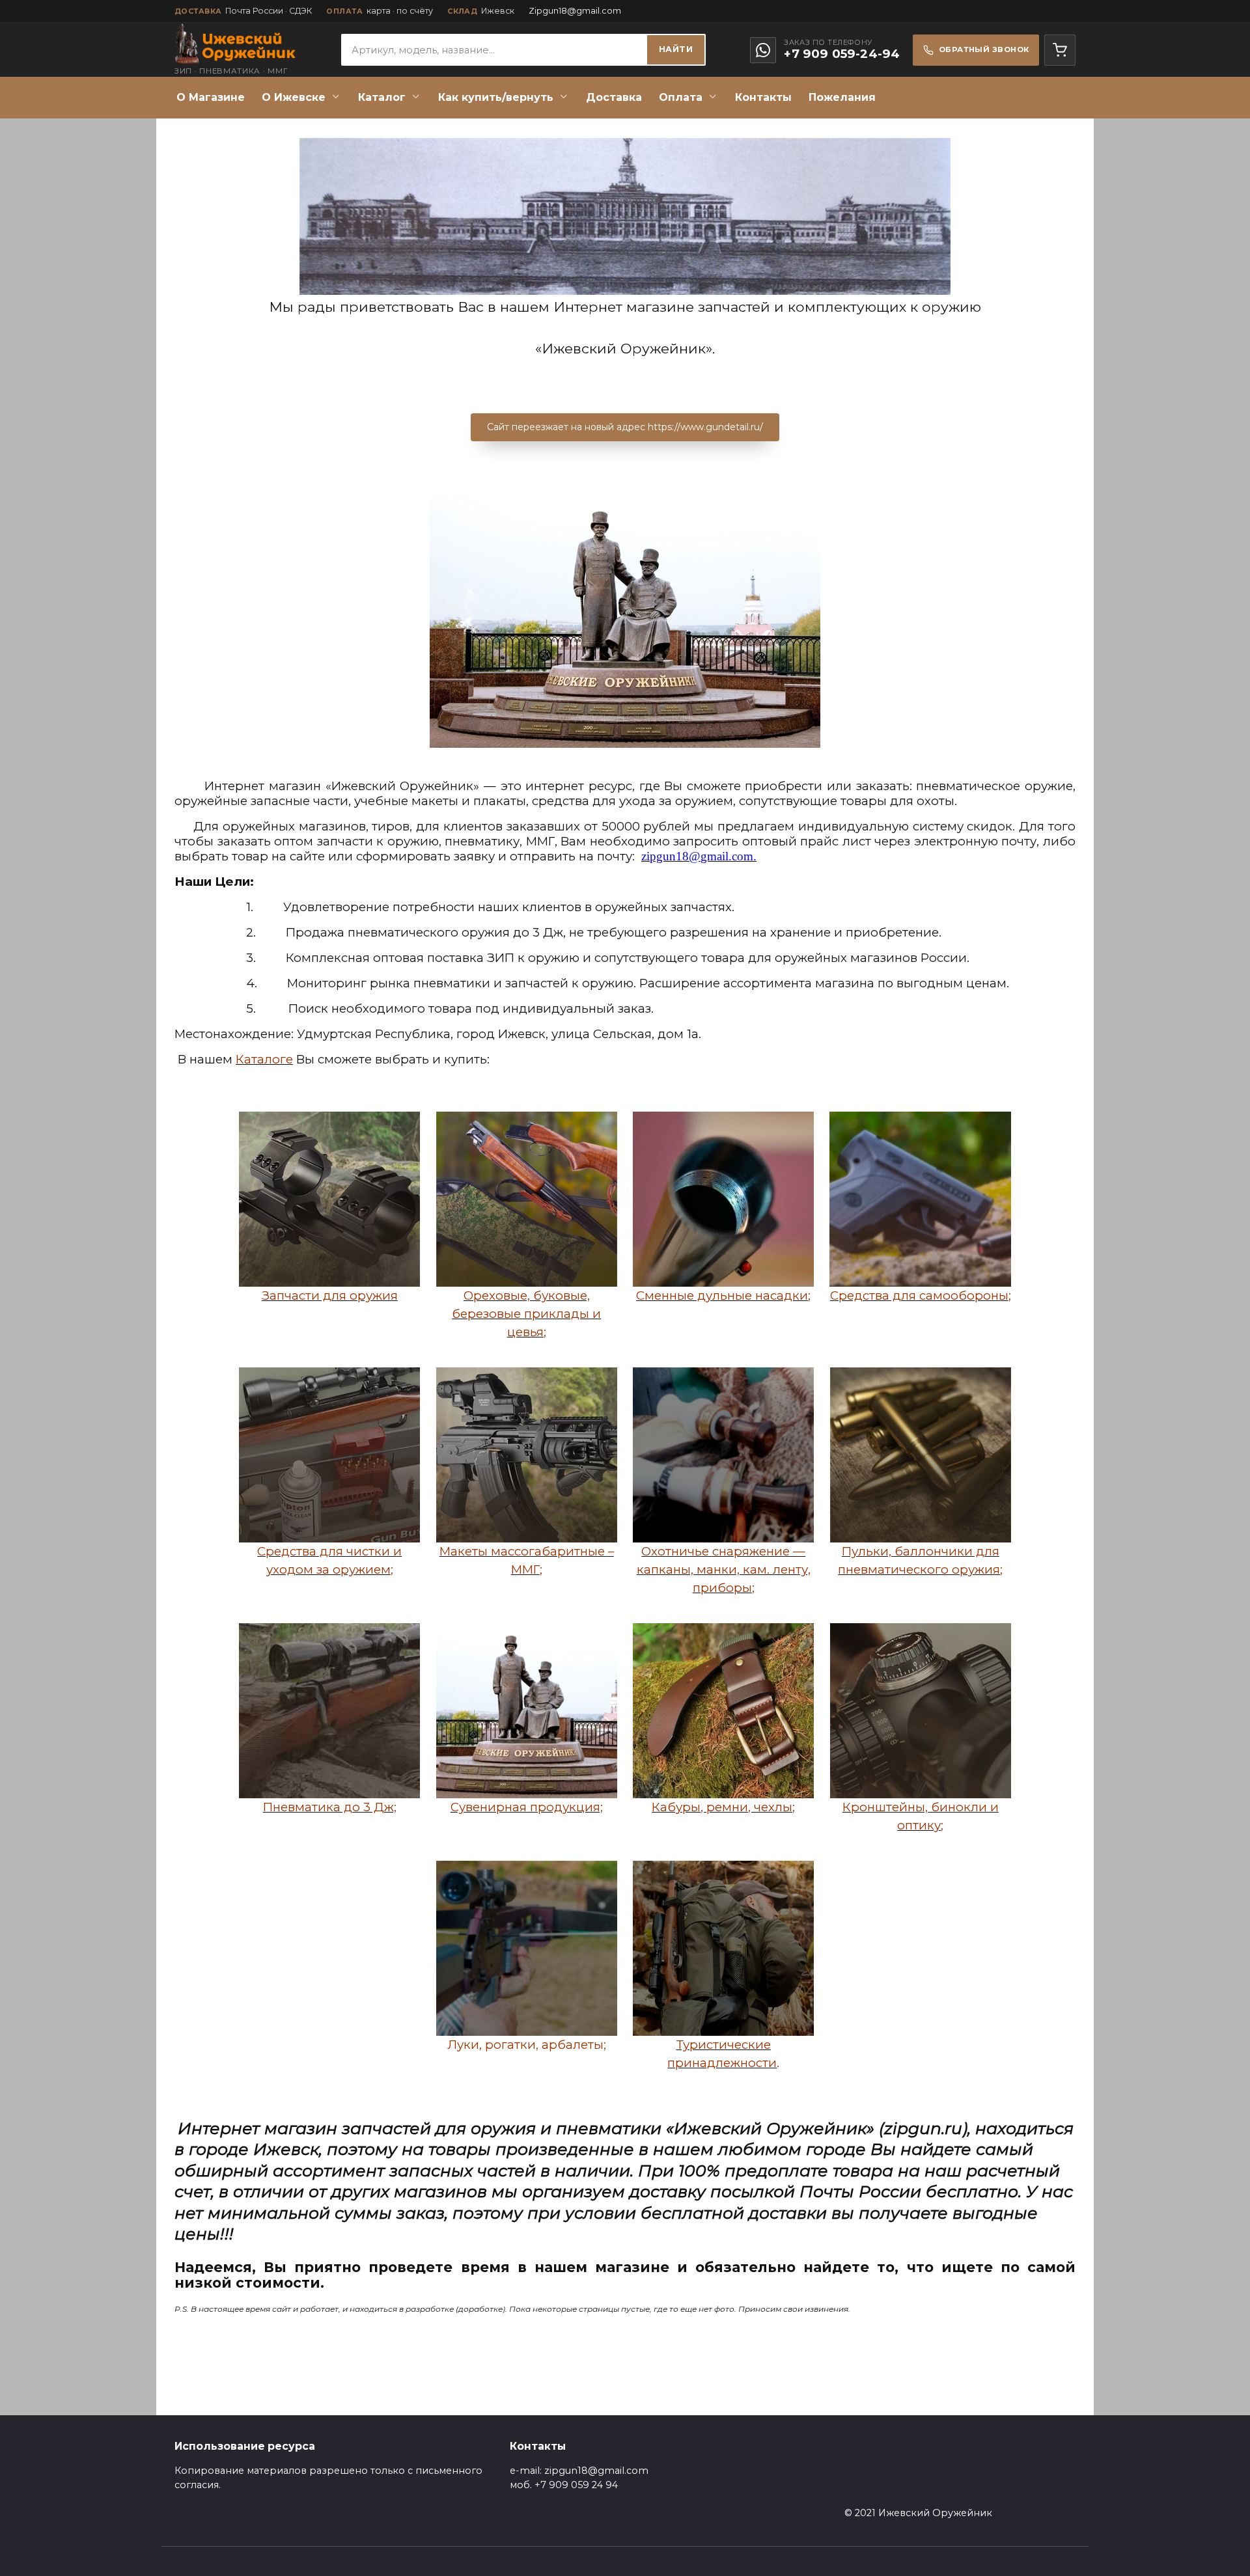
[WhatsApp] (763, 50)
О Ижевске (294, 97)
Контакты (763, 97)
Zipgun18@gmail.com (575, 11)
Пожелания (842, 97)
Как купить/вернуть (496, 97)
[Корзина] (1060, 50)
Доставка (614, 97)
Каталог (382, 97)
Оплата (681, 97)
